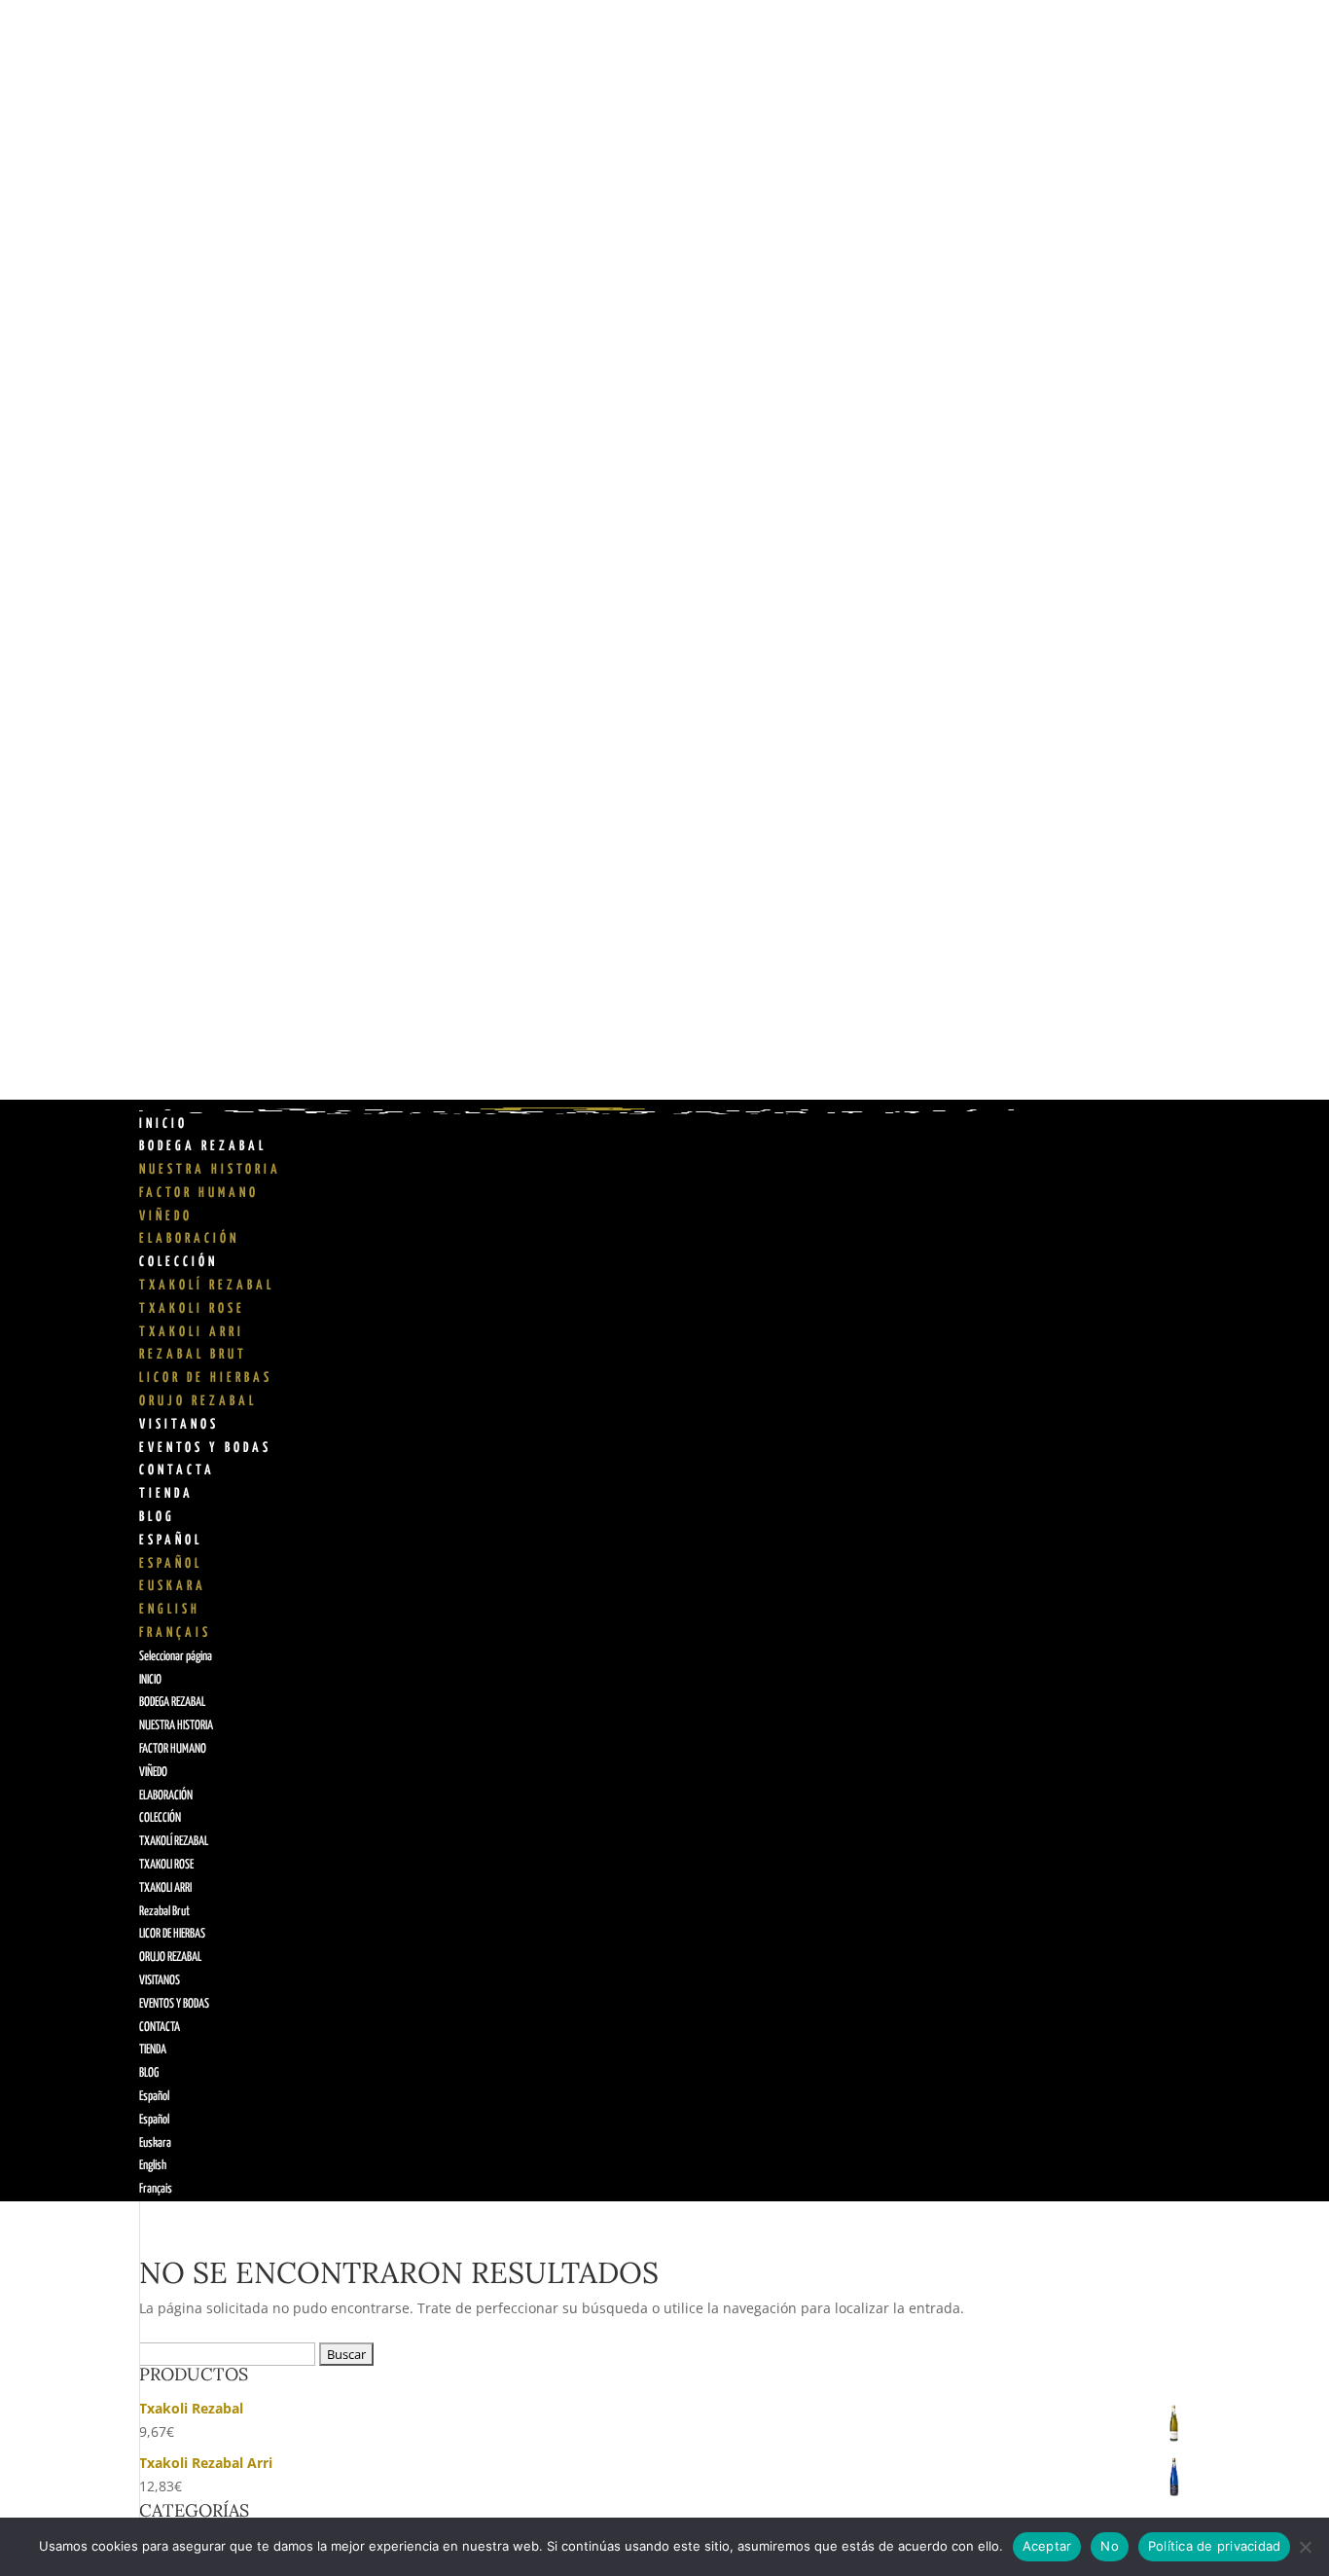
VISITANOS (179, 1425)
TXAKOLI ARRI (192, 1332)
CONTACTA (177, 1470)
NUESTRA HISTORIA (210, 1170)
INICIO (163, 1124)
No (1110, 2546)
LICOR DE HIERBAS (206, 1378)
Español (171, 1541)
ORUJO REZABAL (198, 1401)
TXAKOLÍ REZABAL (207, 1286)
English (170, 1610)
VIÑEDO (166, 1216)
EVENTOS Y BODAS (205, 1448)
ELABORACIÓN (189, 1239)
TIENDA (166, 1494)
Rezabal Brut (193, 1355)
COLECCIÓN (179, 1262)
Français (175, 1633)
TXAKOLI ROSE (192, 1309)
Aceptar (1047, 2546)
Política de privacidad (1215, 2546)
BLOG (157, 1517)
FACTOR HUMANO (199, 1193)
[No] (1305, 2547)
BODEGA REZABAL (203, 1146)
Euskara (173, 1586)
